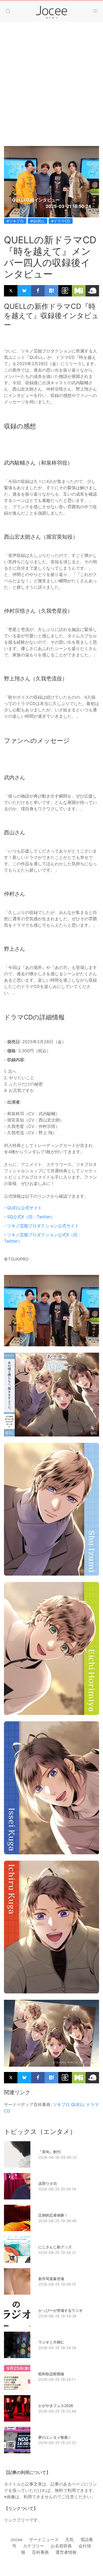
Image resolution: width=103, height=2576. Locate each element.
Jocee (16, 2540)
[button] (8, 11)
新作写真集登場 (51, 2279)
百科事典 (40, 2552)
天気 (69, 2540)
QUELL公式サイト (25, 1208)
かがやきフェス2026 (56, 2406)
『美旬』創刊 (49, 2152)
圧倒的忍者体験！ (53, 2215)
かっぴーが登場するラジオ (60, 2310)
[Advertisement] (51, 92)
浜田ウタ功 (48, 2183)
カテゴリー (34, 2546)
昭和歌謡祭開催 (51, 2374)
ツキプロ (61, 2104)
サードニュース (44, 2540)
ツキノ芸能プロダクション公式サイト (43, 1226)
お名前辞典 (61, 2546)
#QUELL (38, 221)
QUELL (78, 2104)
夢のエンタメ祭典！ (55, 2437)
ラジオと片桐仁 (51, 2342)
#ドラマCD (61, 221)
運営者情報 (66, 2552)
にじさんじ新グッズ (55, 2247)
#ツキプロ (15, 221)
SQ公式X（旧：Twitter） (31, 1217)
